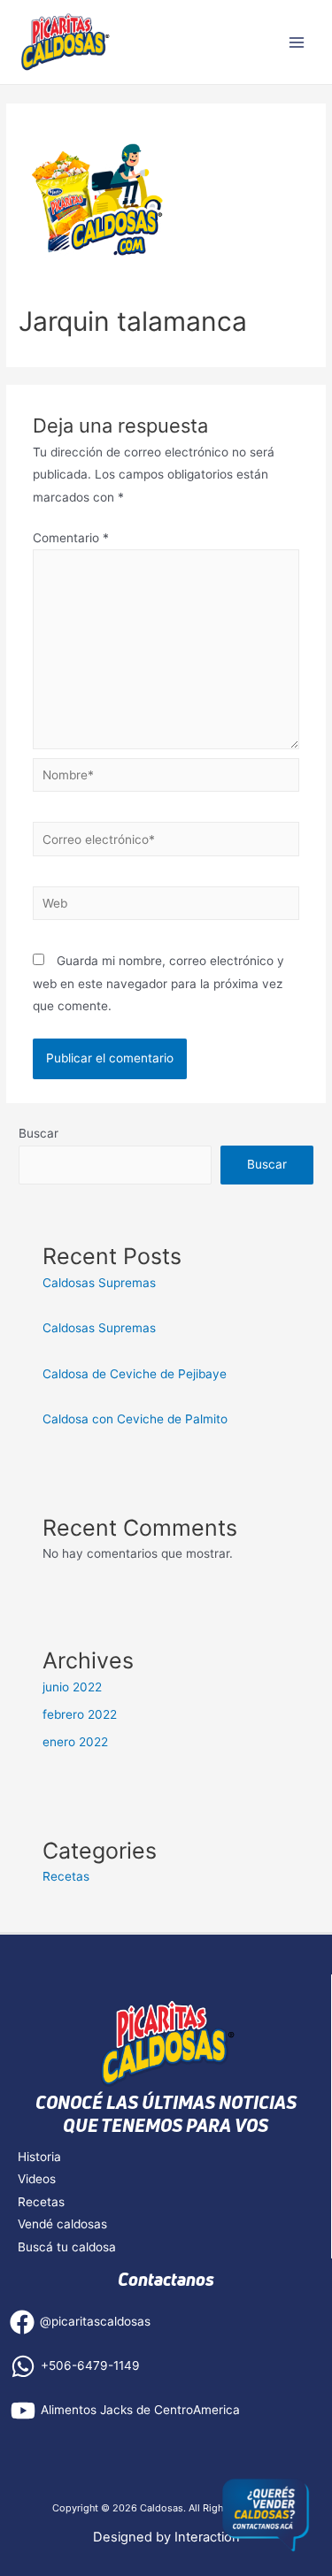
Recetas (66, 1876)
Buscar (39, 1133)
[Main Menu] (297, 42)
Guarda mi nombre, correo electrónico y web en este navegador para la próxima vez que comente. (158, 983)
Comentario (71, 538)
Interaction (207, 2537)
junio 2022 (72, 1687)
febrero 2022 (80, 1714)
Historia (39, 2157)
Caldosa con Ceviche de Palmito (135, 1419)
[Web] (166, 907)
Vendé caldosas (62, 2224)
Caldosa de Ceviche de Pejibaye (136, 1374)
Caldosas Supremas (99, 1283)
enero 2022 (75, 1742)
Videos (37, 2179)
